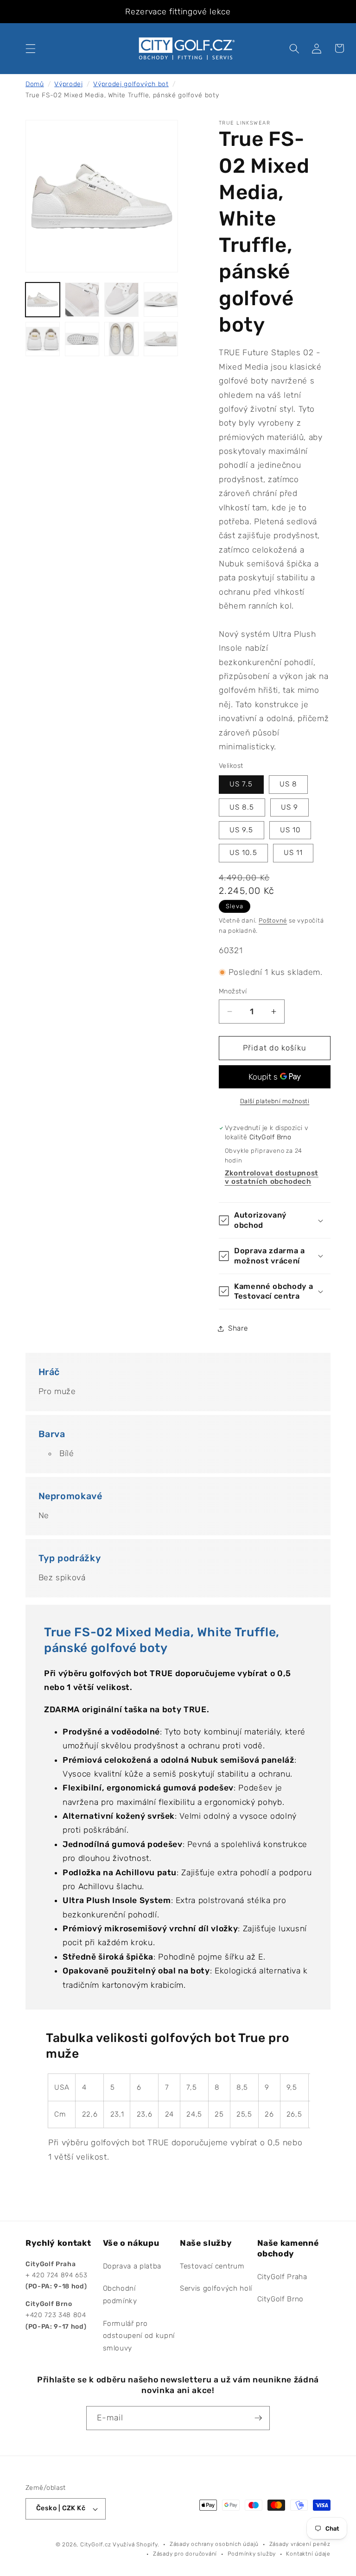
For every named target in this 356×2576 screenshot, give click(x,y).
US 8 (288, 784)
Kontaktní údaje (308, 2554)
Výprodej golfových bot (131, 84)
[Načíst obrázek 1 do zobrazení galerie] (43, 300)
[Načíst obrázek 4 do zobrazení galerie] (161, 300)
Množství (233, 991)
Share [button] (238, 1328)
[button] (31, 48)
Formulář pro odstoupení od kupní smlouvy (139, 2336)
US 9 (289, 807)
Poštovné (273, 920)
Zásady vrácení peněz (300, 2544)
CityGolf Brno (281, 2299)
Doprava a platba (132, 2266)
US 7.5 (241, 784)
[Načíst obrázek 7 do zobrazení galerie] (121, 339)
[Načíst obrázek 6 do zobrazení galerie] (82, 339)
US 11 (293, 853)
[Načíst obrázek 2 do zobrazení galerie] (82, 300)
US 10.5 (243, 853)
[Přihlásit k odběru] (258, 2418)
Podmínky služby (252, 2554)
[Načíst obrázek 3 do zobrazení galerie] (121, 300)
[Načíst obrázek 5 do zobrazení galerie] (43, 339)
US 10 (290, 830)
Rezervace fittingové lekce (178, 12)
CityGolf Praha (282, 2277)
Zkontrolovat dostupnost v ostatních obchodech (272, 1177)
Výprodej (68, 84)
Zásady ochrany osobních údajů (214, 2544)
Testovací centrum (212, 2266)
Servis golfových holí (216, 2288)
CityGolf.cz (95, 2545)
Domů (35, 84)
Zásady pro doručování (185, 2554)
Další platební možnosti (275, 1101)
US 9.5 (242, 830)
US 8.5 (242, 807)
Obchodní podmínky (120, 2295)
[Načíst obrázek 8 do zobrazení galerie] (161, 339)
